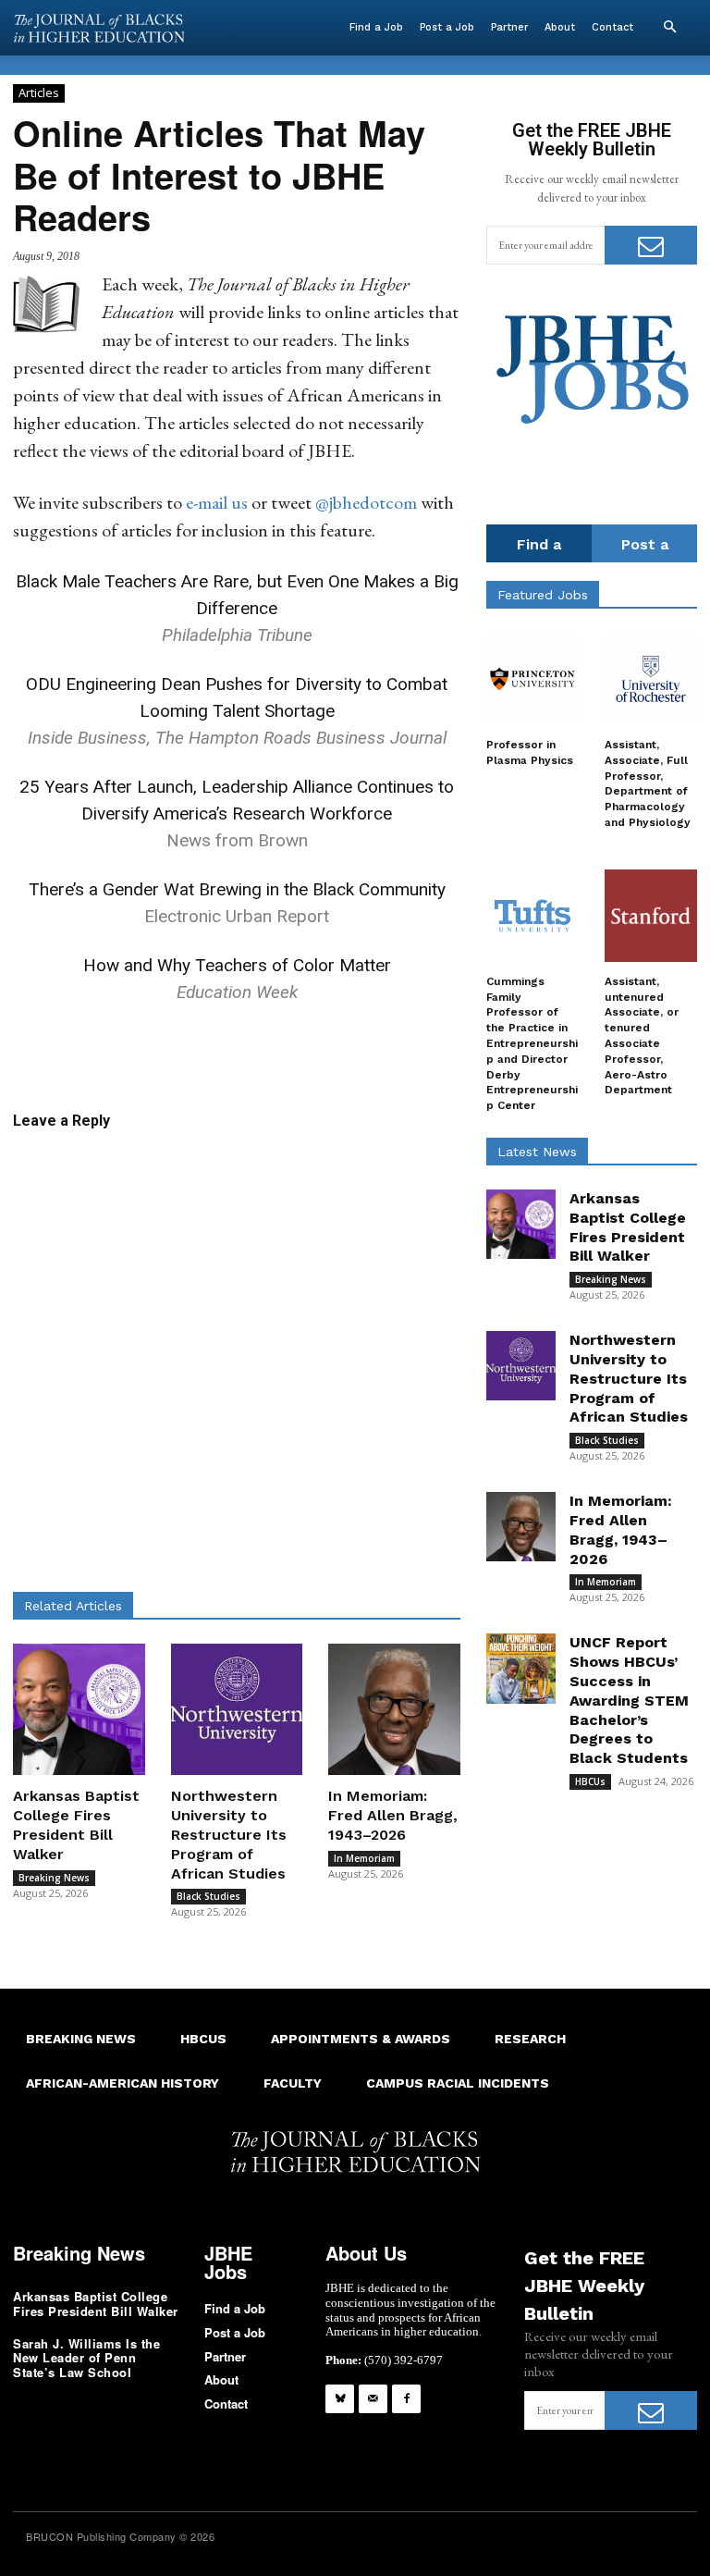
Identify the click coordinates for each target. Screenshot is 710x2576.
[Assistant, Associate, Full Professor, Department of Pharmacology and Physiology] (651, 679)
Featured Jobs (543, 595)
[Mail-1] (373, 2399)
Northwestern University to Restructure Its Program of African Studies (229, 1834)
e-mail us (217, 502)
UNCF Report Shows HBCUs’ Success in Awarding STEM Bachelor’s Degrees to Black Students (629, 1700)
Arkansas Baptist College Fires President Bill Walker (76, 1824)
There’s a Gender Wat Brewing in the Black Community (237, 889)
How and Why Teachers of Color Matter (237, 965)
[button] (669, 28)
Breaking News (54, 1878)
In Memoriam (364, 1858)
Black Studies (208, 1896)
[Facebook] (406, 2399)
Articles (39, 92)
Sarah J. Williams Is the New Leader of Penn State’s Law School (86, 2358)
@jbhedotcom (366, 502)
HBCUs (590, 1781)
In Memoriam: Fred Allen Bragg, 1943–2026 (393, 1815)
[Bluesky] (340, 2399)
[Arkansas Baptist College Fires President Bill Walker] (79, 1710)
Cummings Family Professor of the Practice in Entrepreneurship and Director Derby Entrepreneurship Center (532, 1043)
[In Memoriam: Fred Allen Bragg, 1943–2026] (394, 1710)
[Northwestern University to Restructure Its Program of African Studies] (237, 1710)
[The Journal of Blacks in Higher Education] (99, 28)
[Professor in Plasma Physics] (532, 679)
